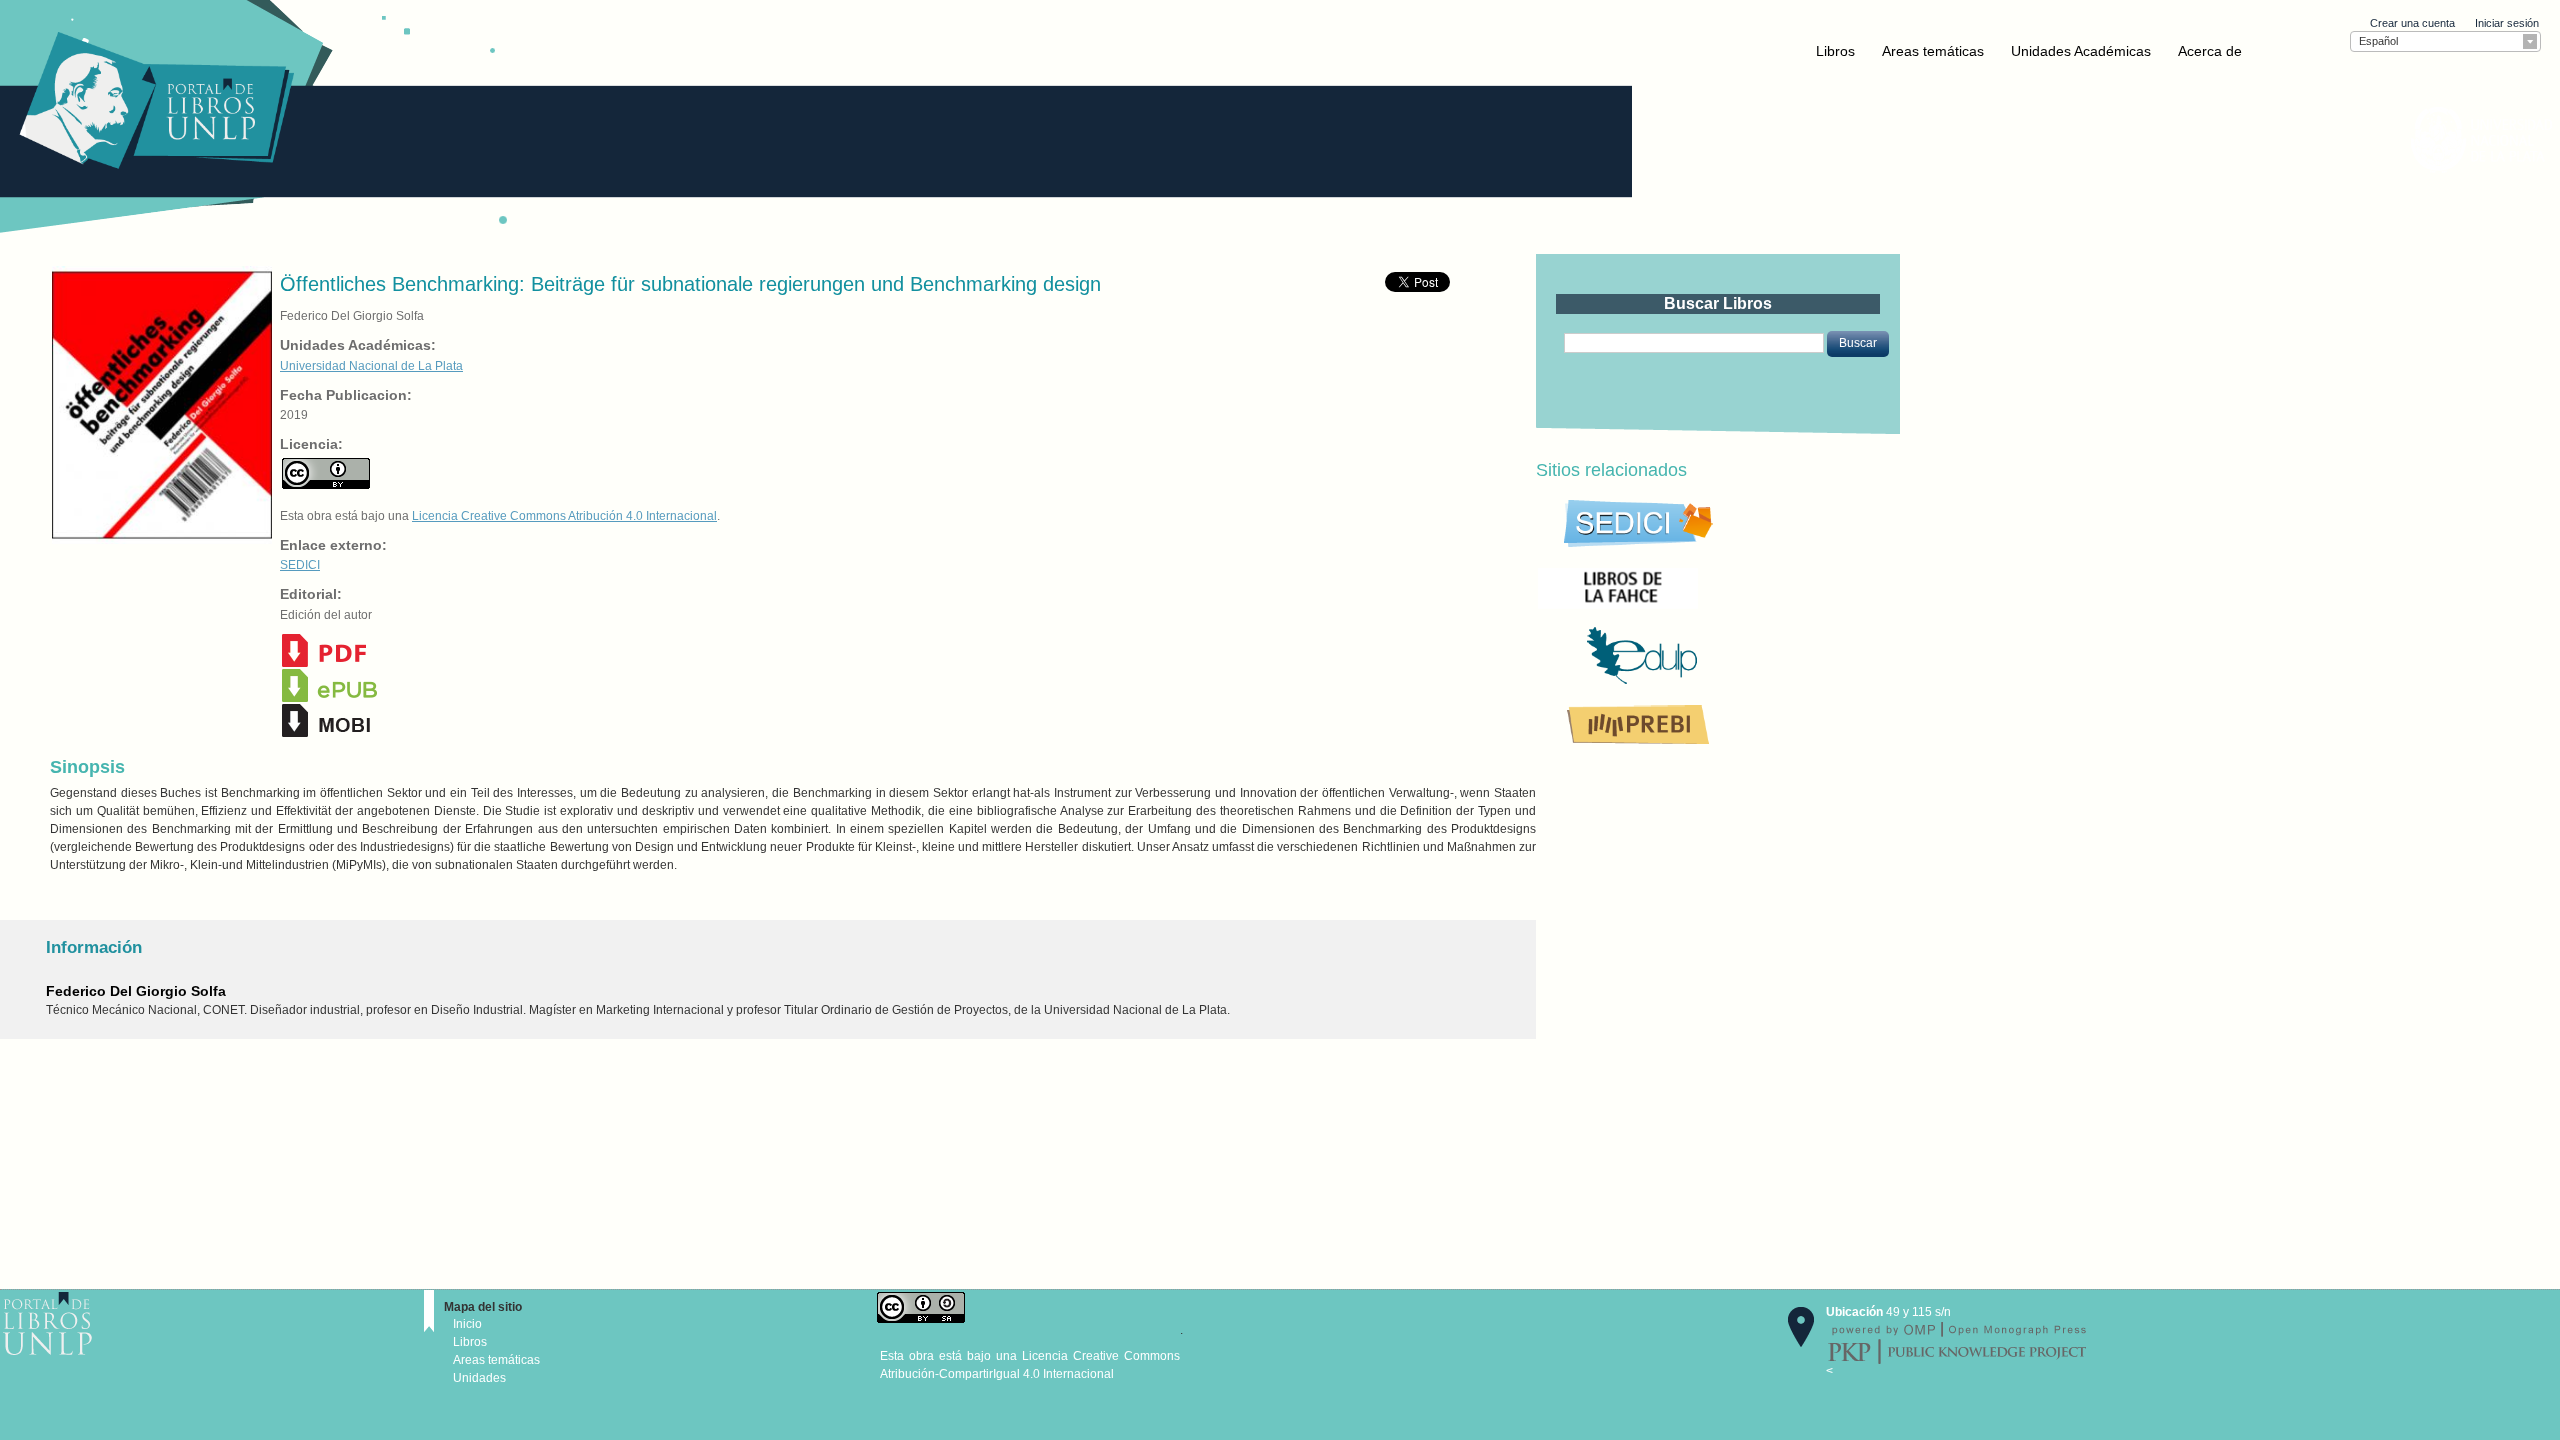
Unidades (479, 1378)
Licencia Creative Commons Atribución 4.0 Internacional (564, 516)
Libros (1835, 51)
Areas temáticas (1933, 51)
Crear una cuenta (2412, 23)
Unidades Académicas (2081, 51)
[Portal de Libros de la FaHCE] (1686, 587)
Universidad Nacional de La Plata (371, 366)
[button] (1858, 344)
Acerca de (2210, 51)
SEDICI (300, 565)
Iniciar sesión (2507, 23)
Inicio (467, 1324)
